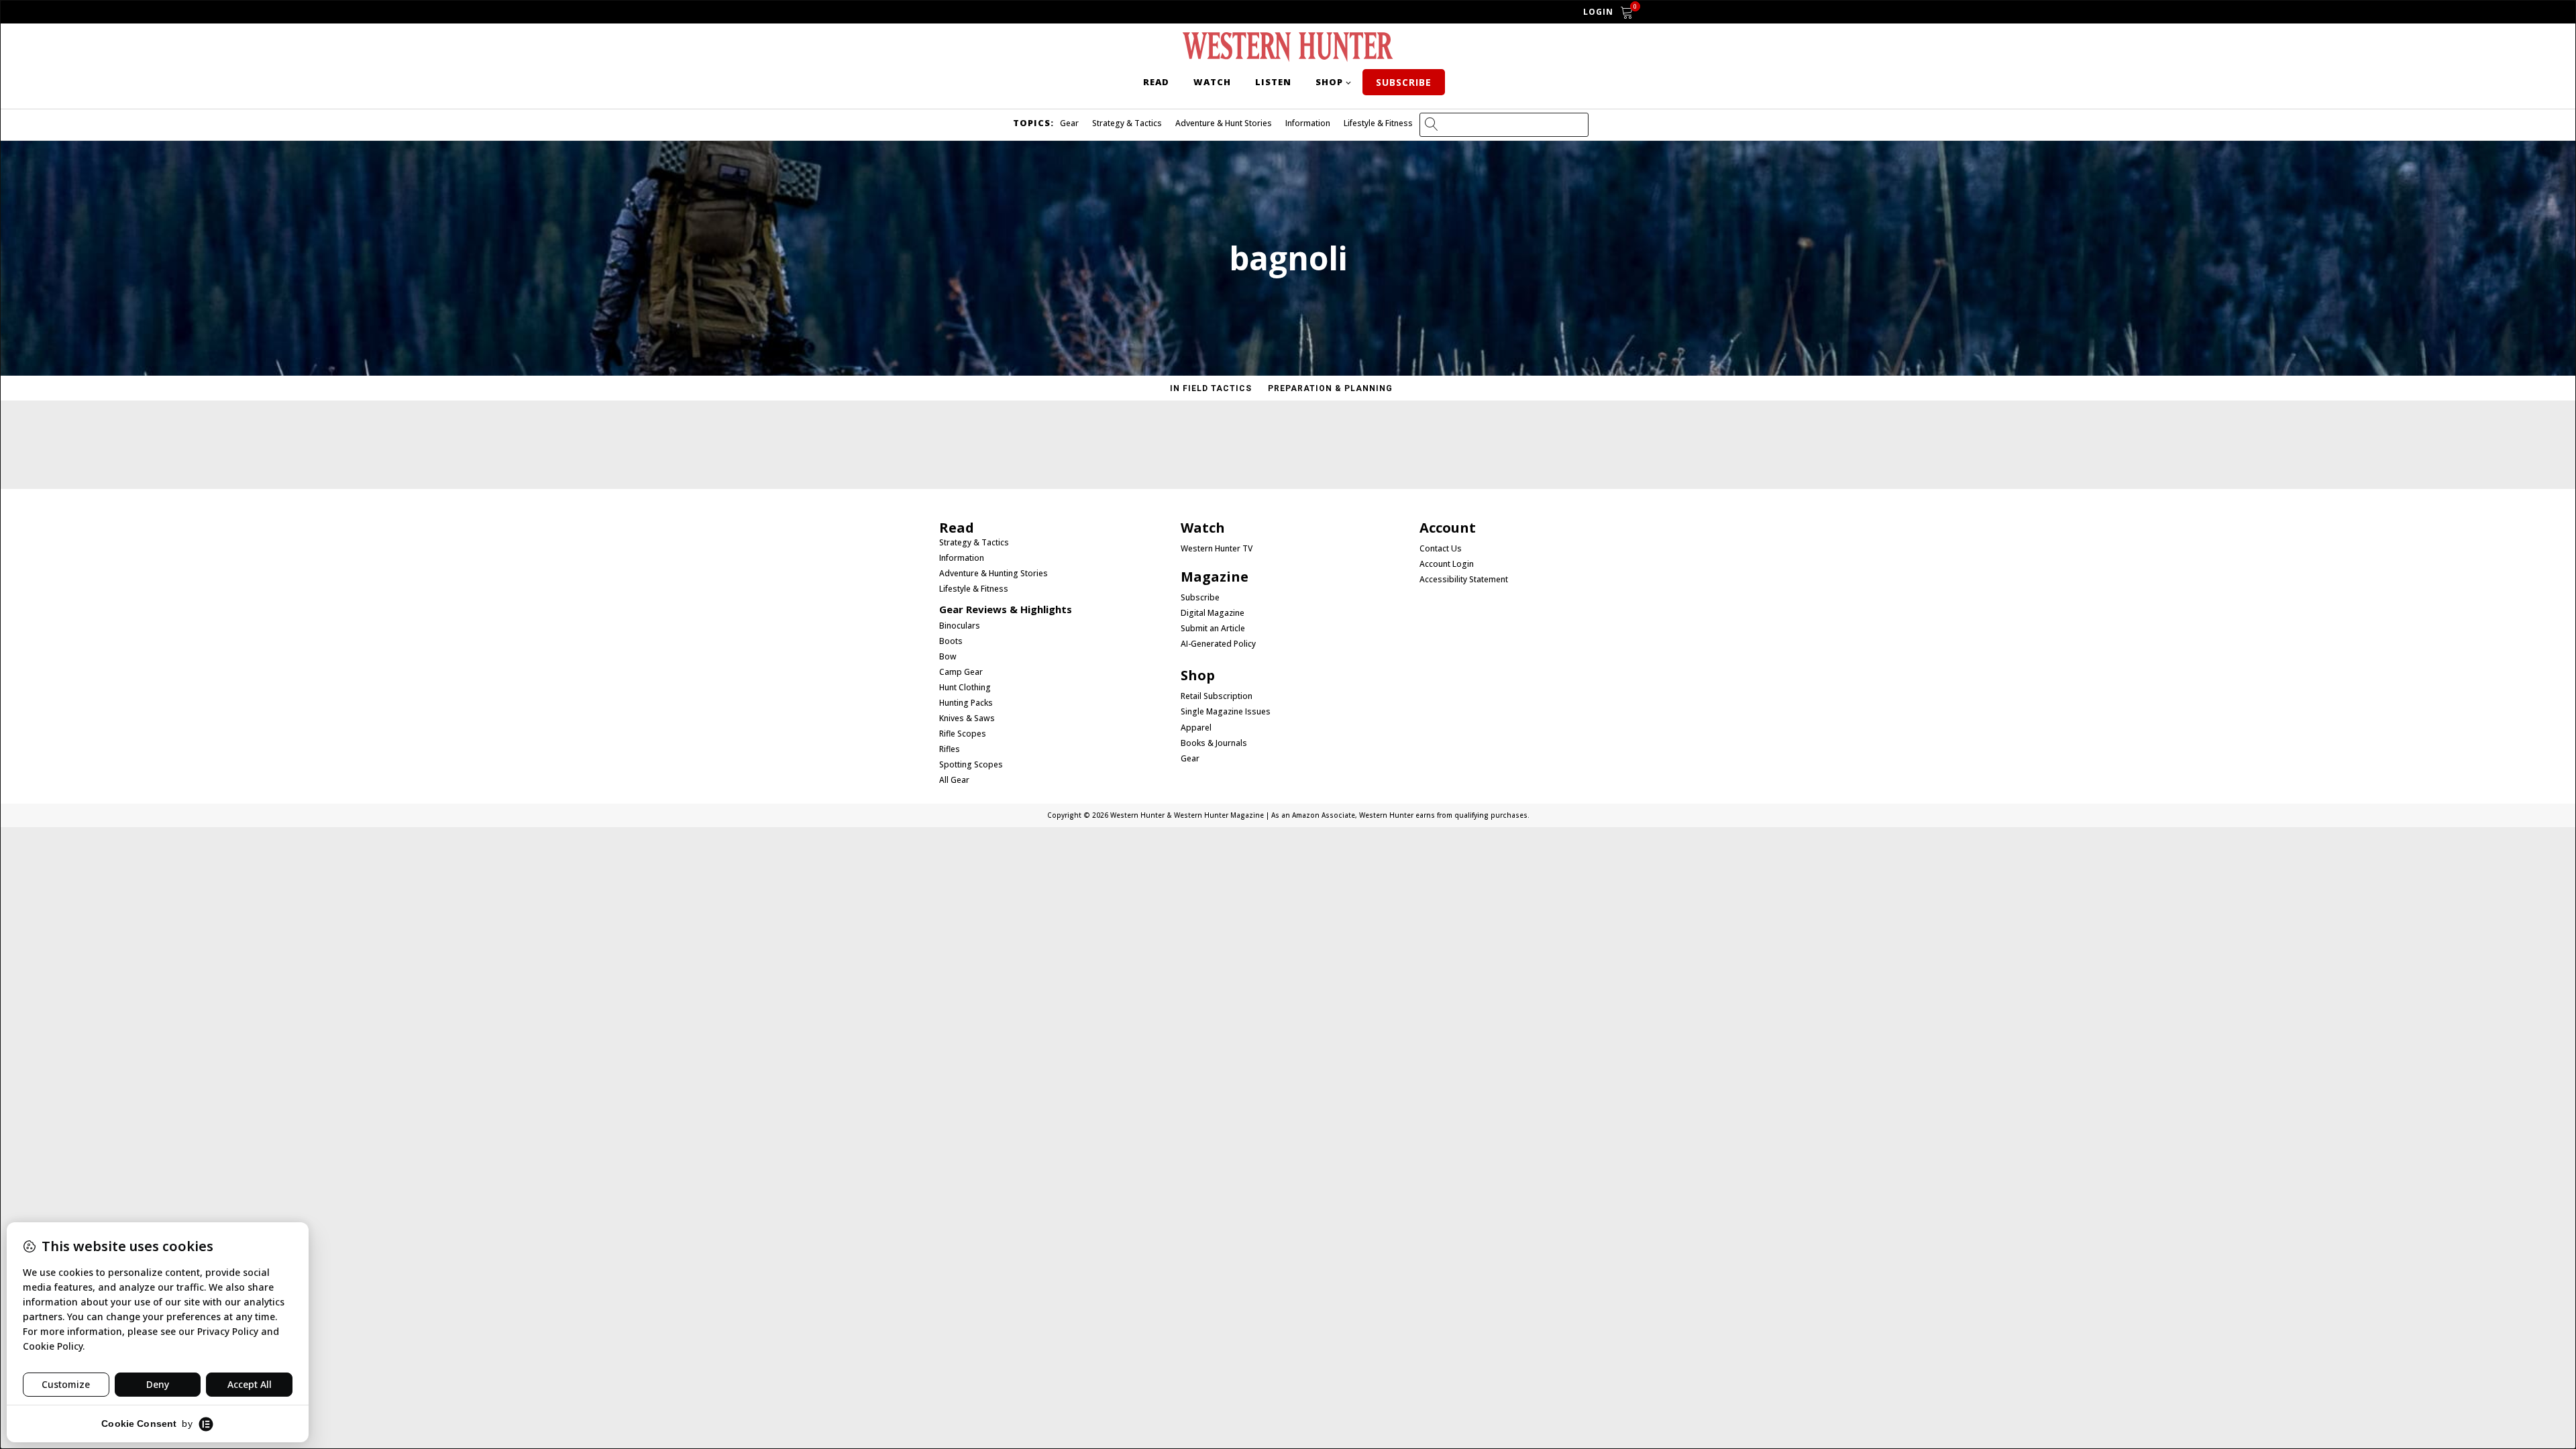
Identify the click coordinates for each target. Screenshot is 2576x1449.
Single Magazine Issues (1226, 712)
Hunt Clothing (965, 688)
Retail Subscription (1218, 696)
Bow (948, 657)
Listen (1273, 82)
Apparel (1196, 728)
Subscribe (1404, 82)
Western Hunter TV (1217, 549)
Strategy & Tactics (1127, 123)
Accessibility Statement (1464, 580)
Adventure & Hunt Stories (1224, 123)
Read (1156, 82)
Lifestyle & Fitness (1378, 123)
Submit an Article (1213, 629)
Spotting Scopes (971, 765)
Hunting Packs (966, 703)
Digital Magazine (1213, 613)
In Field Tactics (1211, 388)
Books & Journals (1214, 743)
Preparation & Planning (1330, 388)
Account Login (1447, 564)
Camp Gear (961, 672)
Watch (1212, 82)
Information (1308, 123)
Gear (1069, 123)
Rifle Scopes (963, 734)
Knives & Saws (967, 718)
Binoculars (960, 626)
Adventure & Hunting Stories (994, 574)
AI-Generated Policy (1218, 644)
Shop (1329, 82)
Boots (951, 641)
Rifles (950, 749)
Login (1598, 12)
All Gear (954, 780)
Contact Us (1441, 549)
